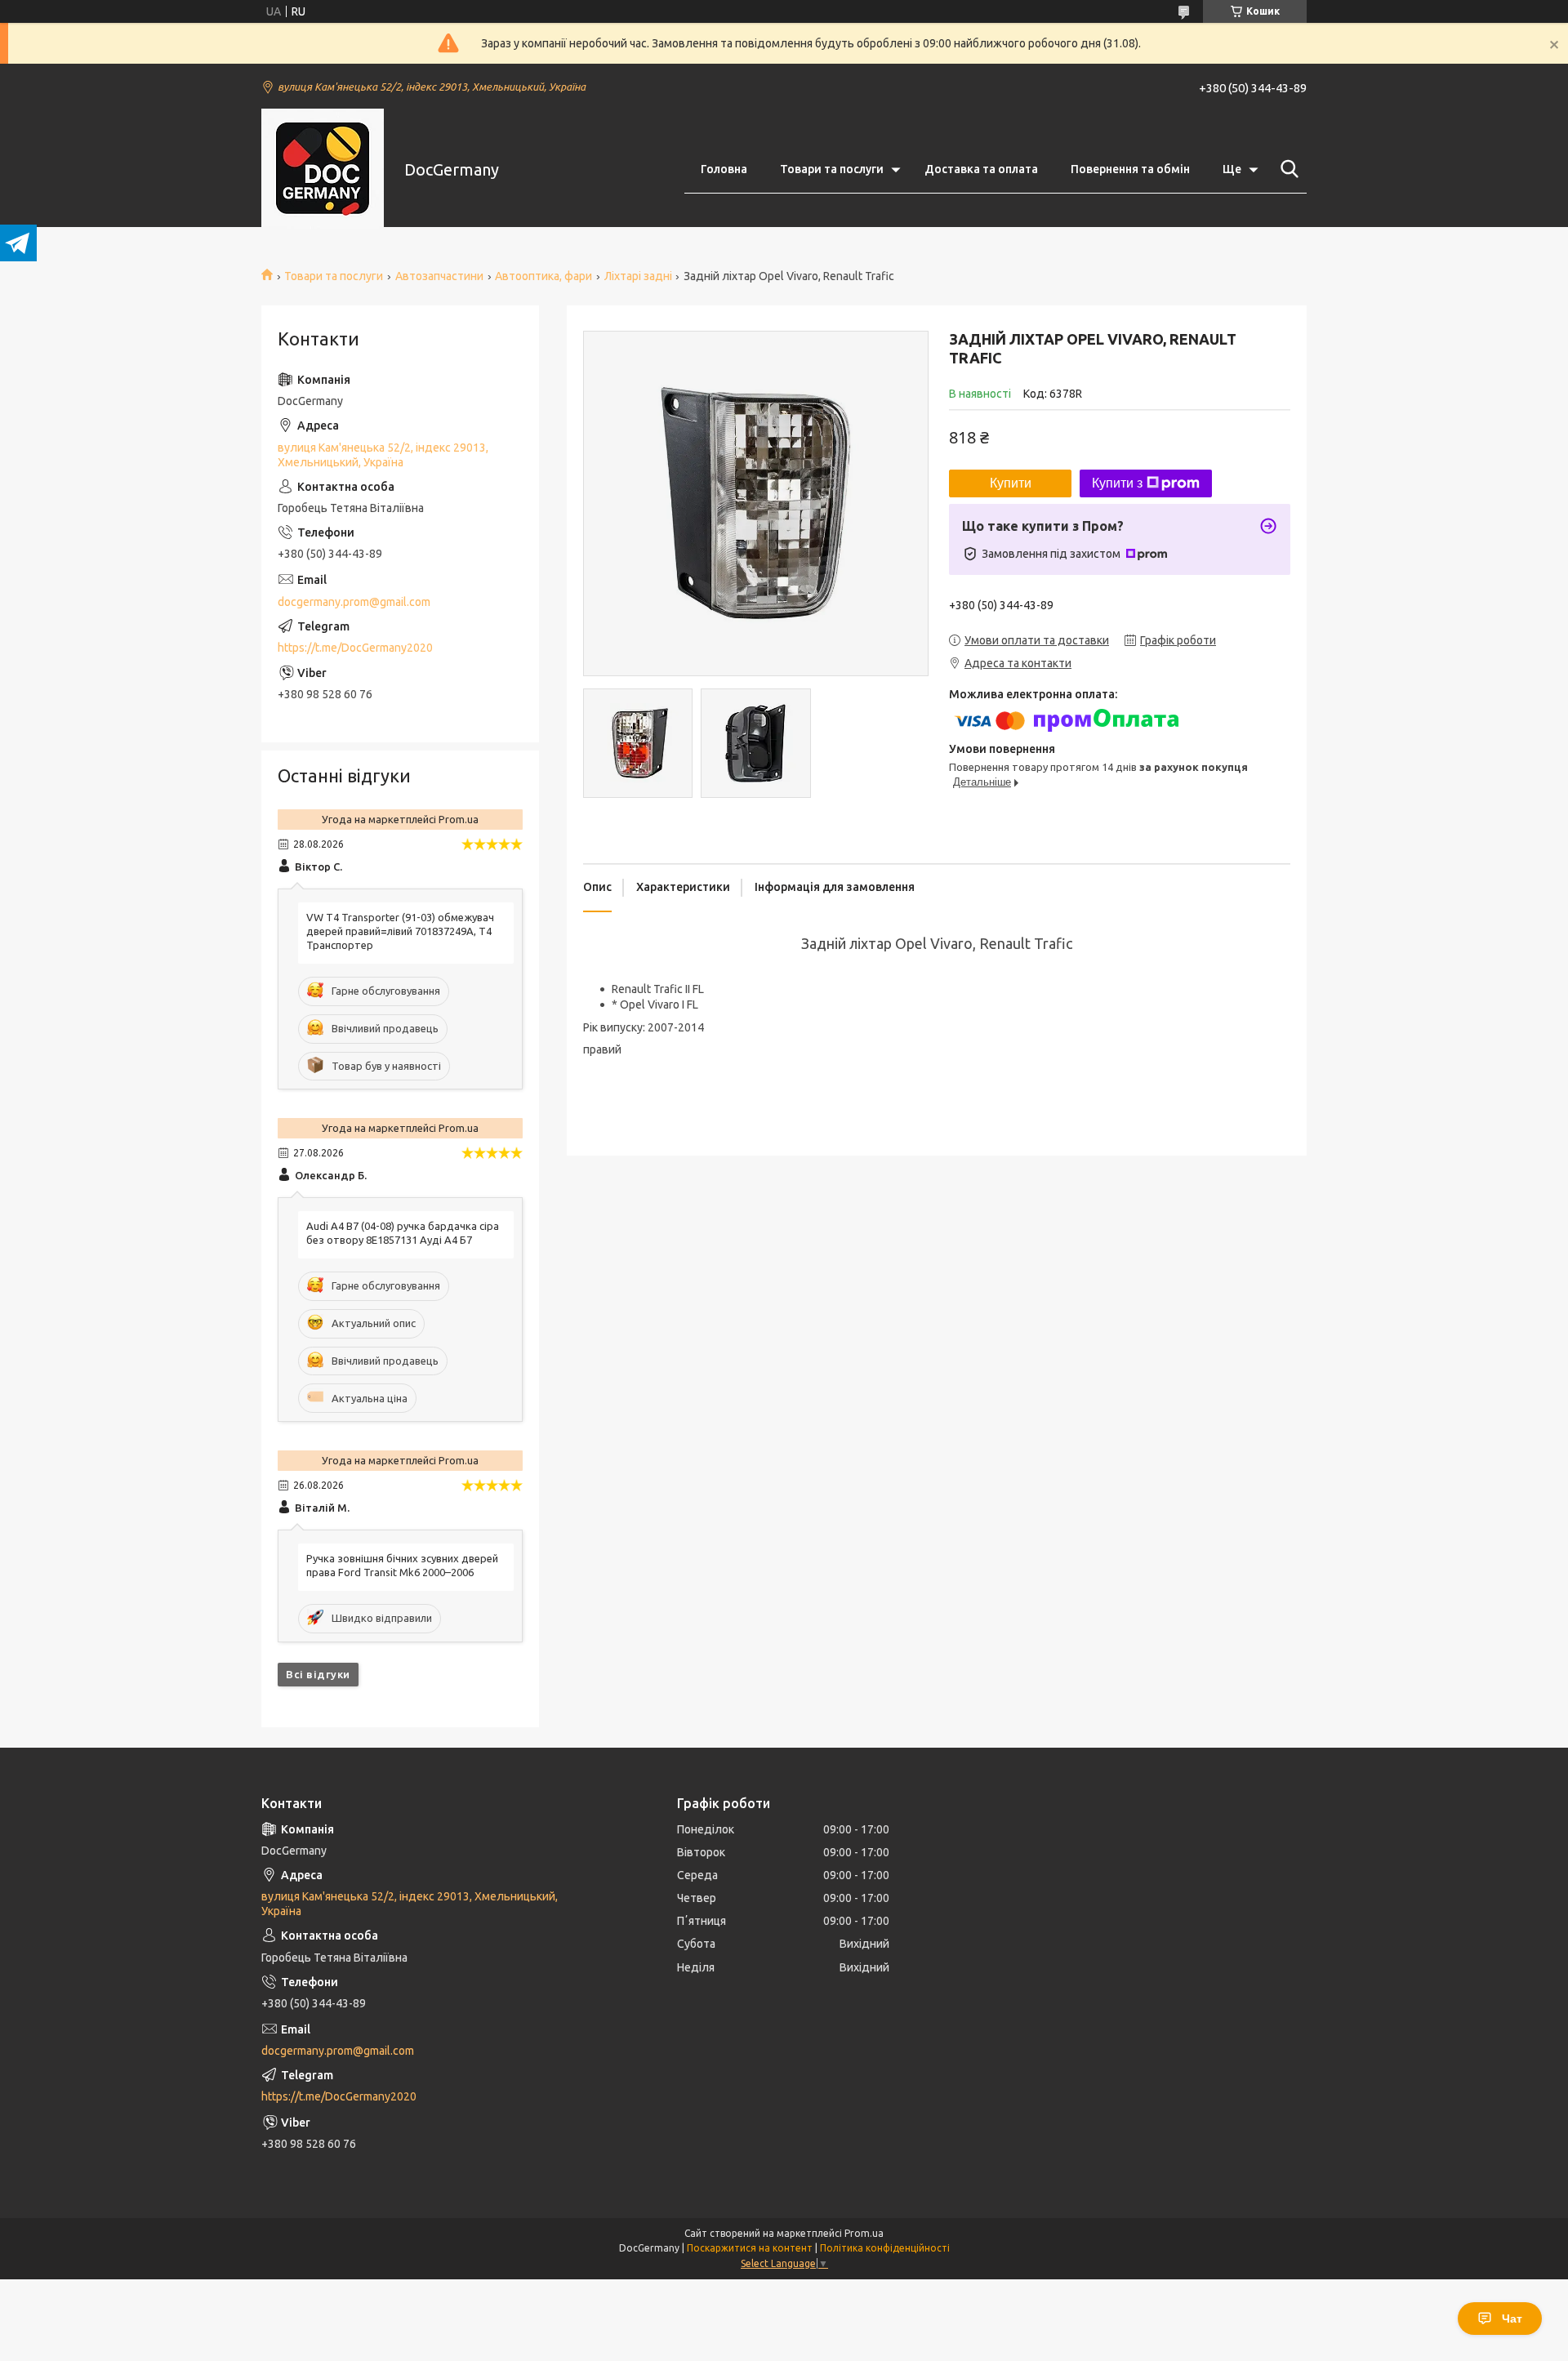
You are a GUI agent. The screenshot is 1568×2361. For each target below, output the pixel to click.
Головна (724, 169)
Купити (1011, 483)
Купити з (1117, 483)
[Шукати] (1286, 169)
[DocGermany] (323, 170)
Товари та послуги (832, 169)
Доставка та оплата (981, 169)
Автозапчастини (439, 276)
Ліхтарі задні (638, 276)
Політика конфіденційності (885, 2248)
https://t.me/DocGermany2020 (355, 648)
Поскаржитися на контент (750, 2248)
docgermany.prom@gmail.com (354, 602)
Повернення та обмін (1130, 169)
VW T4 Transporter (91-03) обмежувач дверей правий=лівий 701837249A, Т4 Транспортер (400, 931)
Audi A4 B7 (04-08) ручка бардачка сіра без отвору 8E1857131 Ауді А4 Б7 (403, 1233)
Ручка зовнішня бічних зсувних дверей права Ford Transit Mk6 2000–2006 (402, 1565)
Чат (1512, 2319)
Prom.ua (864, 2233)
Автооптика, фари (543, 276)
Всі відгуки (318, 1674)
